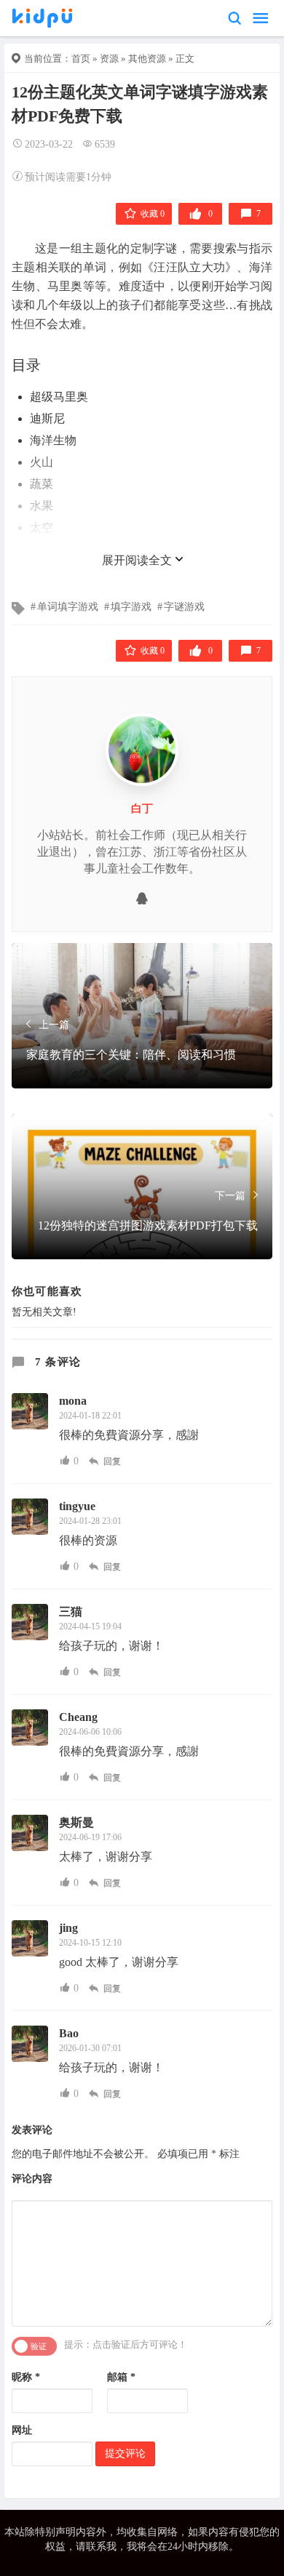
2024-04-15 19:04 (90, 1626)
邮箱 (121, 2377)
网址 (22, 2430)
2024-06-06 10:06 (90, 1732)
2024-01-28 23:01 (90, 1521)
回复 (111, 1461)
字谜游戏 (184, 607)
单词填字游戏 (68, 607)
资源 (109, 59)
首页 (81, 59)
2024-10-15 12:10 (90, 1943)
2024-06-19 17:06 (90, 1837)
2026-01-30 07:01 (90, 2048)
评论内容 (32, 2179)
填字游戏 (131, 607)
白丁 (142, 808)
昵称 (26, 2377)
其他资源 (147, 59)
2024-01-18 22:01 (90, 1416)
